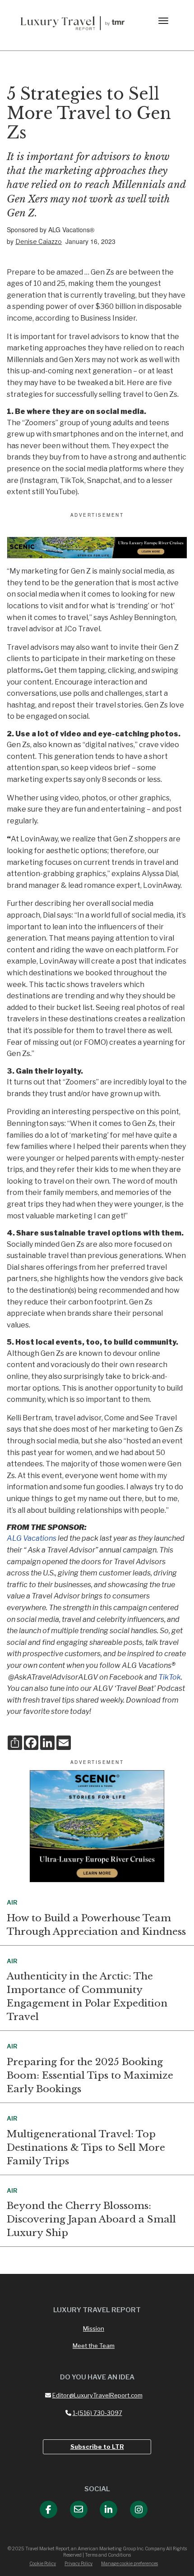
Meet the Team (94, 2346)
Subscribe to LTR (97, 2447)
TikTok (170, 1677)
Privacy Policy (79, 2563)
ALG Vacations (32, 1538)
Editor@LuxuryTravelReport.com (97, 2395)
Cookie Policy (43, 2563)
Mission (94, 2328)
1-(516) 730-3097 (97, 2413)
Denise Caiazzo (39, 241)
